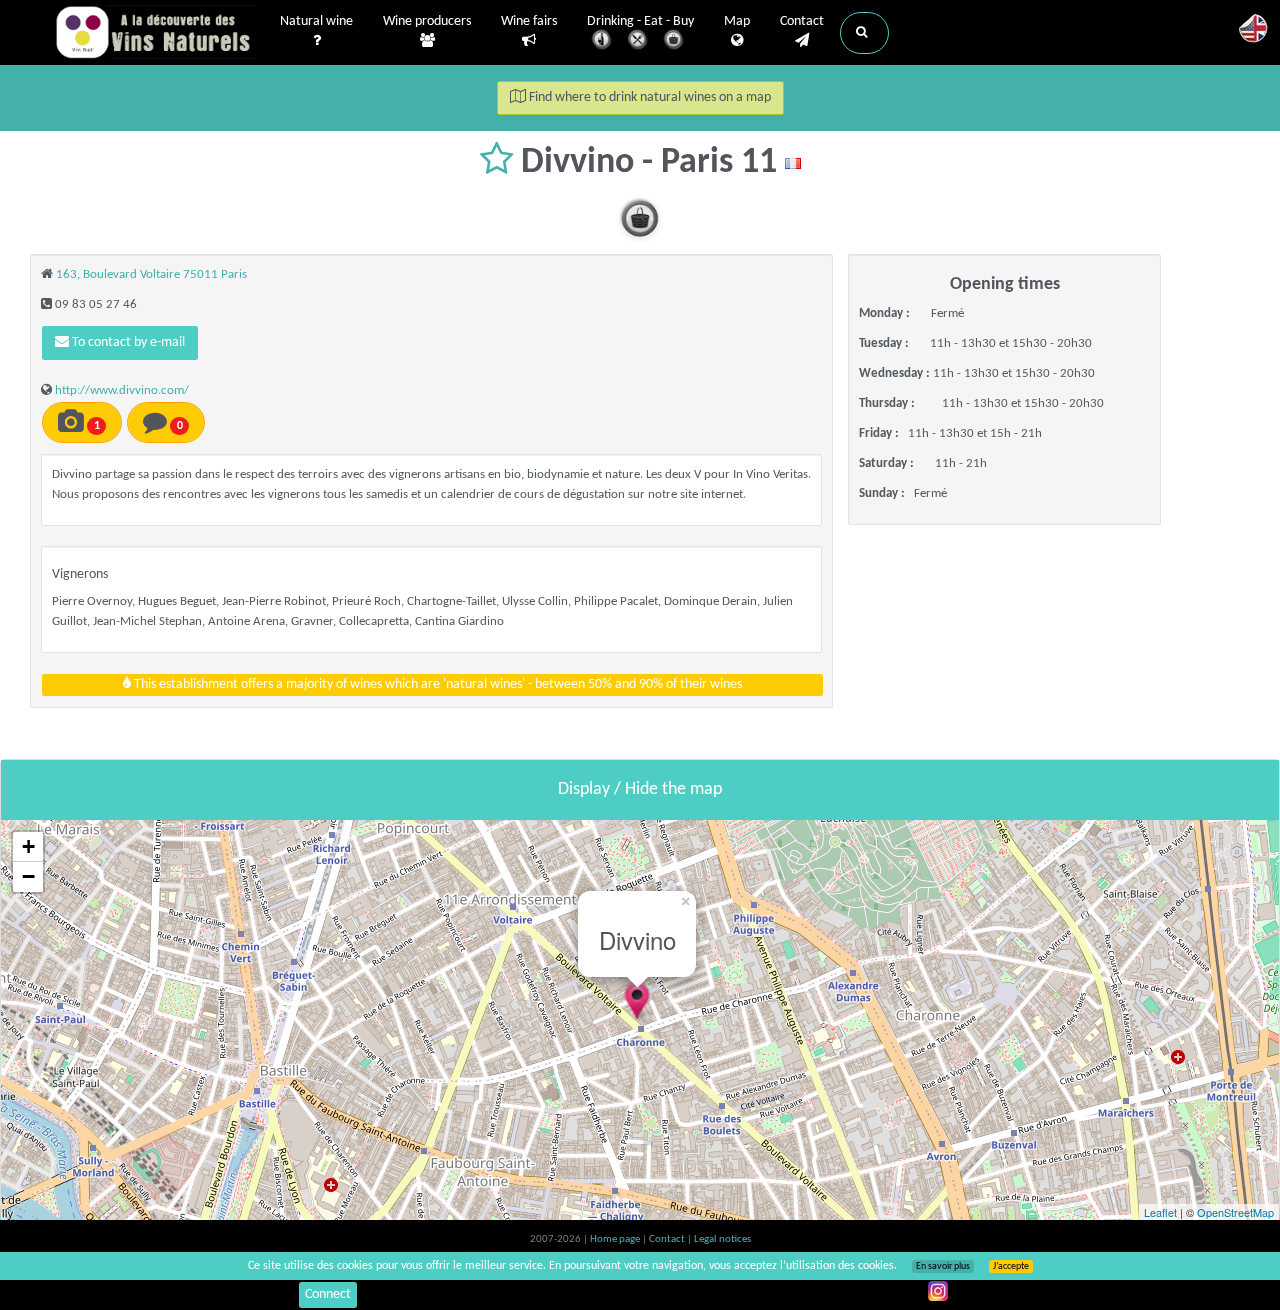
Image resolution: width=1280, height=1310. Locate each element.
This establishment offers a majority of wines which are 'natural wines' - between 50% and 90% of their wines (436, 684)
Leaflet (1160, 1212)
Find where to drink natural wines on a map (648, 97)
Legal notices (722, 1239)
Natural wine (316, 21)
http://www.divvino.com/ (122, 390)
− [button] (28, 876)
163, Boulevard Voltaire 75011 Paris (151, 274)
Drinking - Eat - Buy (640, 21)
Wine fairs (529, 21)
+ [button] (28, 846)
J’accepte (1011, 1266)
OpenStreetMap (1235, 1212)
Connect (328, 1294)
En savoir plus (943, 1266)
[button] (864, 33)
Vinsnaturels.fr (155, 32)
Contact (802, 21)
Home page (616, 1239)
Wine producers (427, 21)
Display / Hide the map (640, 789)
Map (737, 21)
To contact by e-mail (127, 342)
